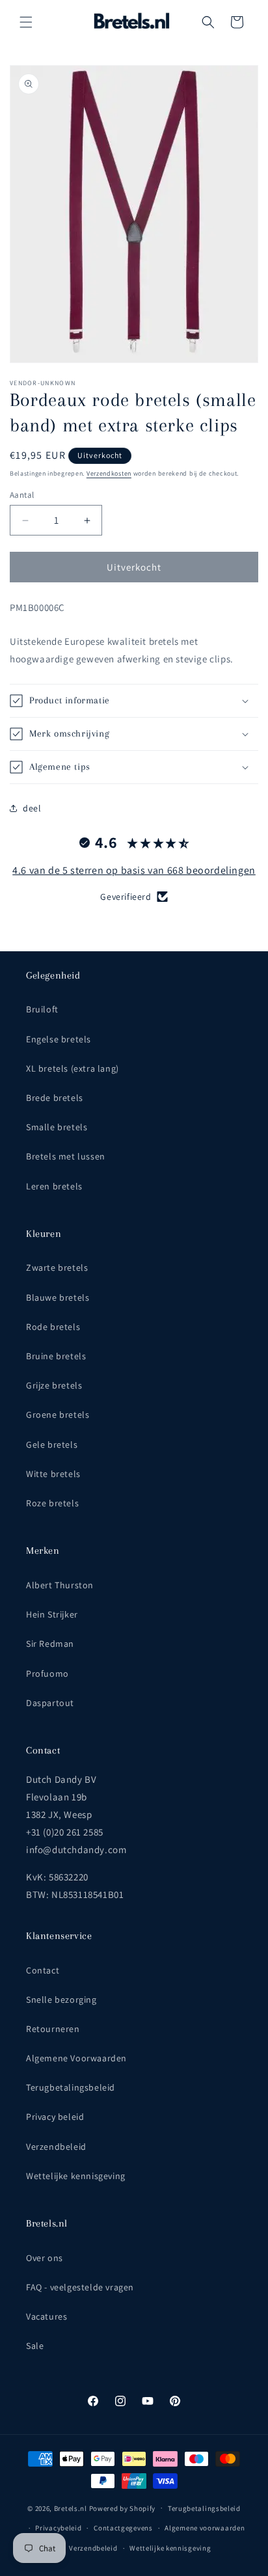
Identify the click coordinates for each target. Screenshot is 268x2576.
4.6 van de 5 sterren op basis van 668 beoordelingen (134, 870)
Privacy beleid (55, 2117)
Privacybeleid (58, 2528)
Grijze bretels (54, 1385)
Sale (35, 2346)
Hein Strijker (52, 1614)
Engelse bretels (59, 1039)
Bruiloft (42, 1009)
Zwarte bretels (57, 1268)
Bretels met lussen (66, 1156)
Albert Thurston (60, 1585)
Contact (43, 1970)
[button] (26, 22)
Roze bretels (52, 1503)
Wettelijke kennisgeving (76, 2176)
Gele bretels (52, 1444)
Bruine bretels (56, 1356)
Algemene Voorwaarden (76, 2058)
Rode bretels (53, 1327)
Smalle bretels (57, 1127)
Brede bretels (55, 1098)
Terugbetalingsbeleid (71, 2087)
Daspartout (50, 1703)
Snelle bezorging (61, 2000)
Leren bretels (54, 1186)
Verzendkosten (109, 473)
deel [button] (32, 808)
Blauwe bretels (58, 1297)
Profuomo (47, 1674)
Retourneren (53, 2029)
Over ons (45, 2258)
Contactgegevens (123, 2528)
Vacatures (47, 2316)
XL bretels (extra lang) (73, 1068)
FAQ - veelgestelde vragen (80, 2287)
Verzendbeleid (56, 2147)
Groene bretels (58, 1415)
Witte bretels (53, 1474)
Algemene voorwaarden (205, 2528)
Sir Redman (50, 1644)
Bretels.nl (71, 2508)
